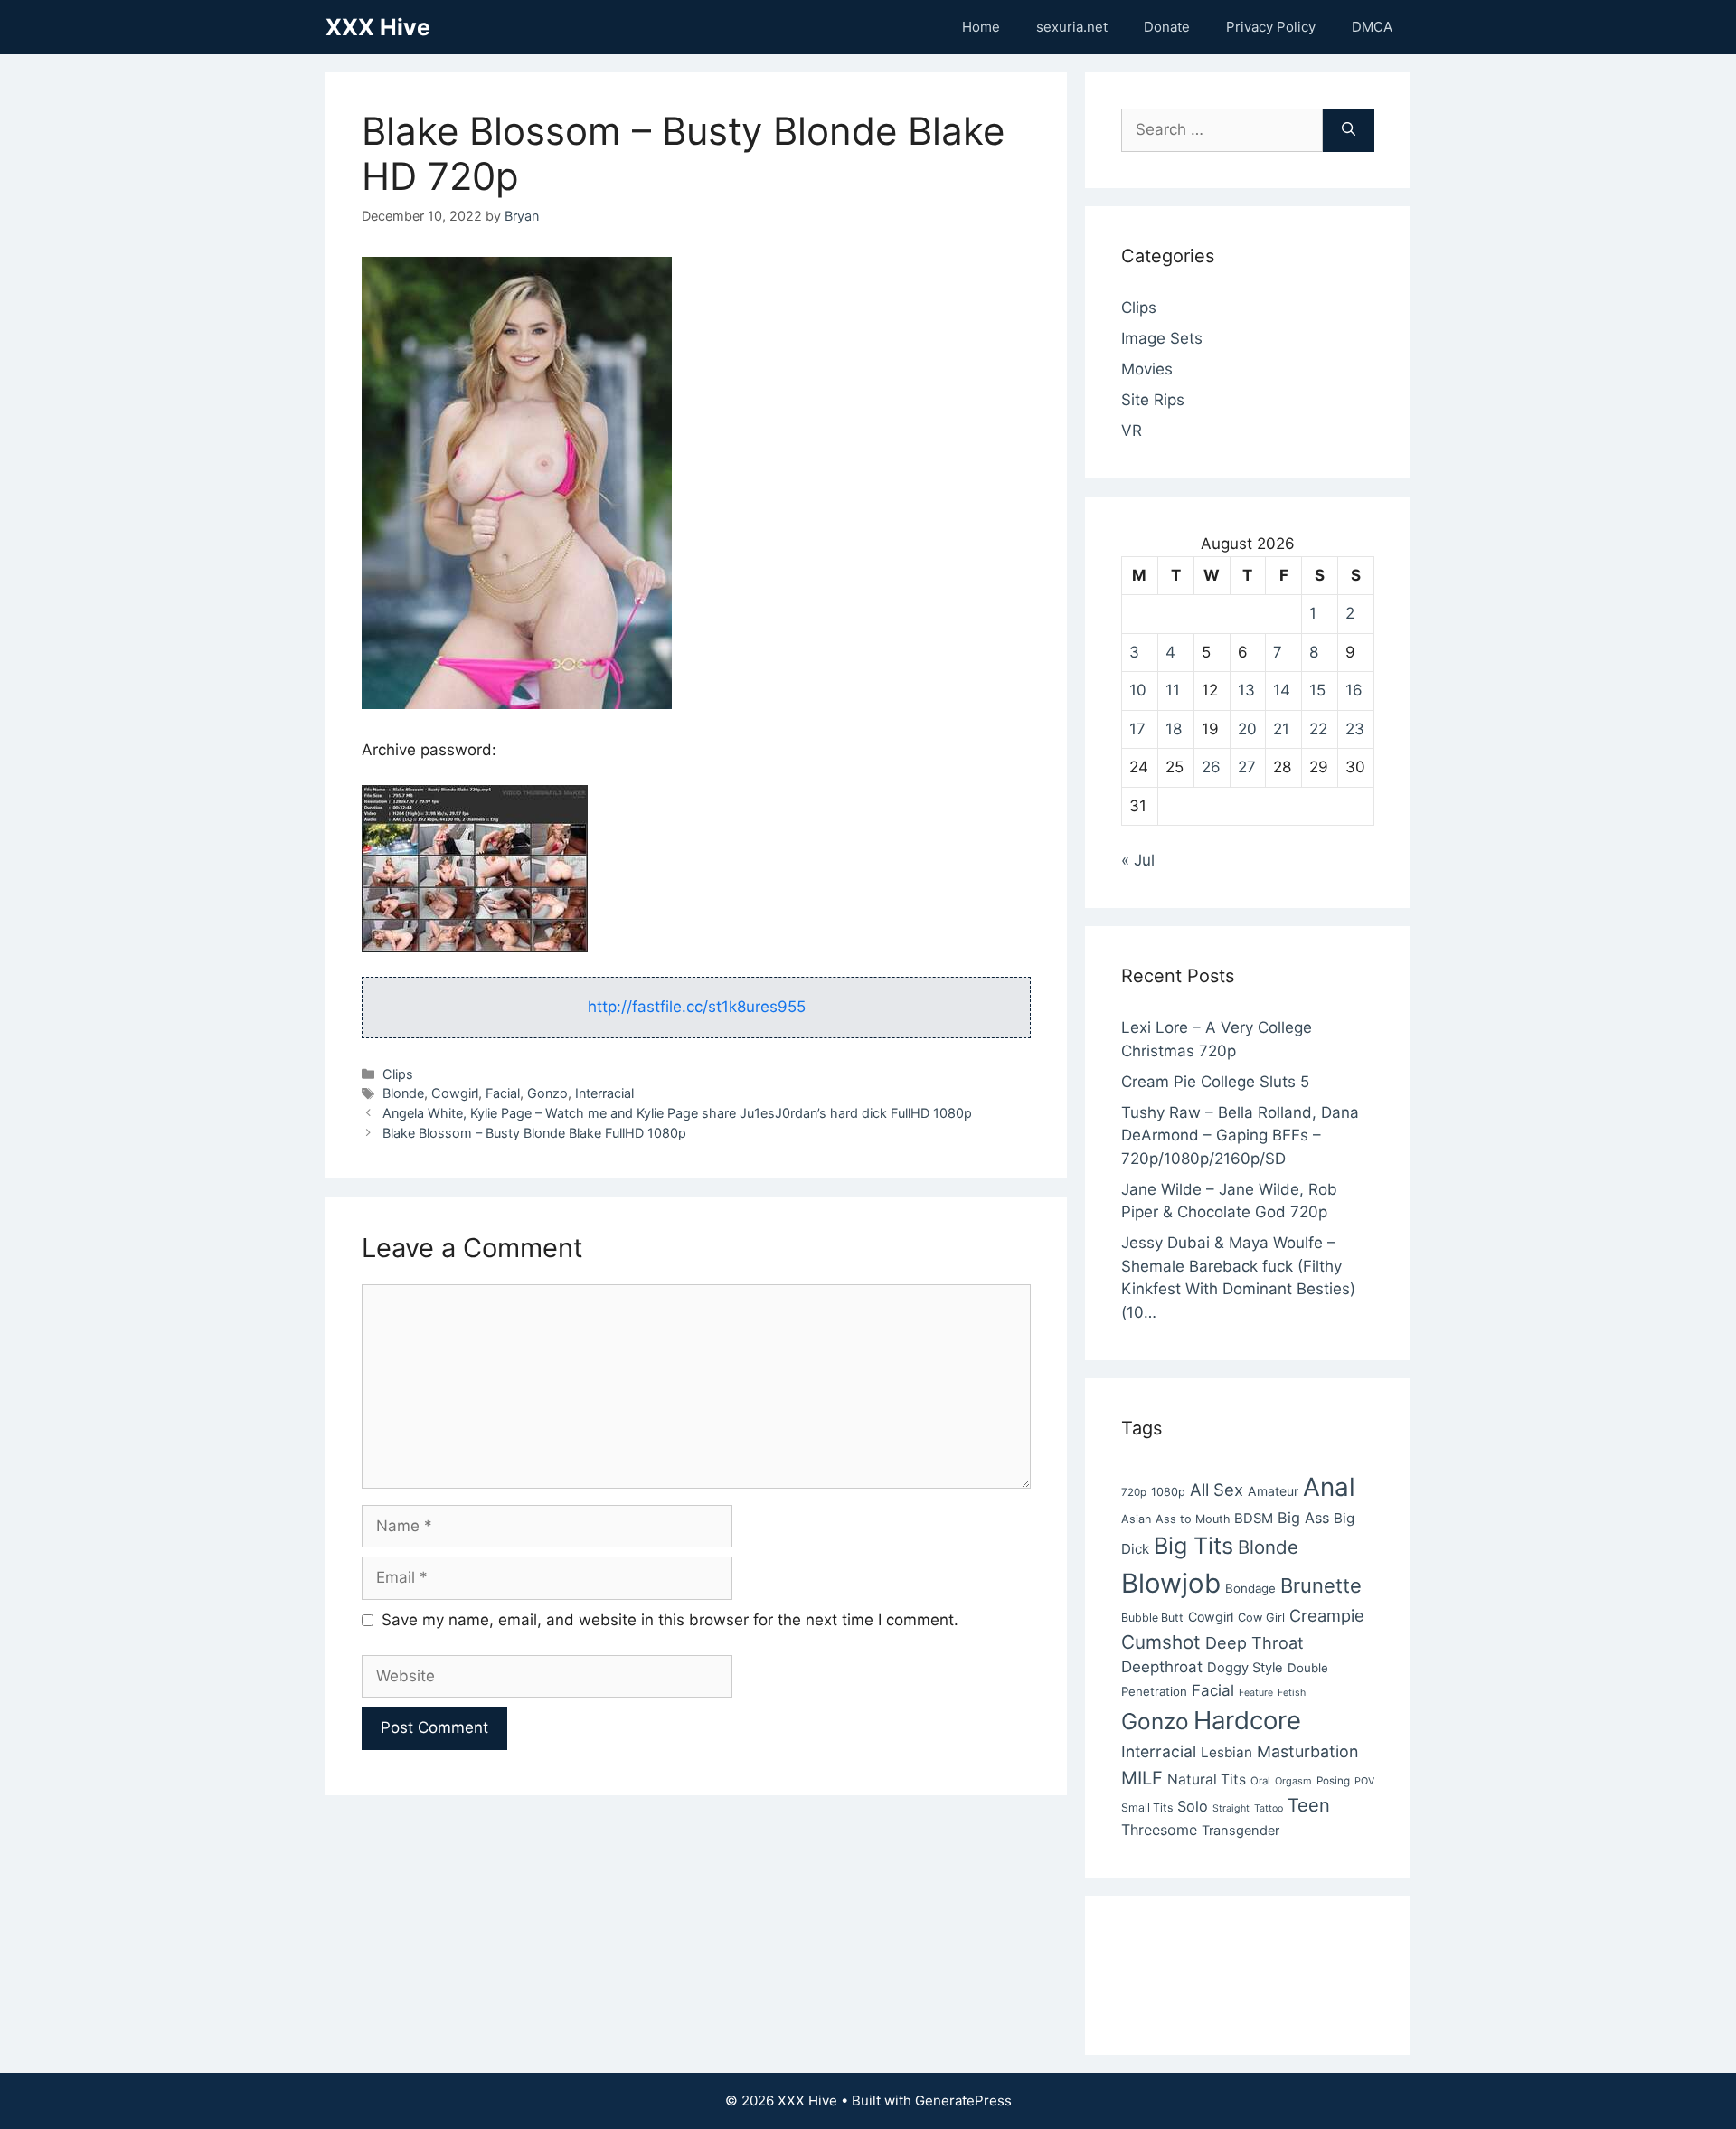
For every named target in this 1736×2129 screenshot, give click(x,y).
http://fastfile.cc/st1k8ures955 (697, 1007)
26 (1211, 767)
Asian (1136, 1519)
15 (1317, 690)
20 (1247, 729)
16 (1354, 690)
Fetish (1292, 1693)
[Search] (1349, 130)
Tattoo (1269, 1808)
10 (1138, 690)
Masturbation (1307, 1751)
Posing (1333, 1781)
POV (1364, 1781)
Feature (1256, 1693)
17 (1137, 729)
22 (1318, 729)
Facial (503, 1093)
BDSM (1254, 1519)
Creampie (1327, 1615)
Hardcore (1247, 1720)
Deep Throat (1255, 1642)
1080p (1168, 1492)
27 (1247, 767)
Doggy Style (1245, 1668)
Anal (1329, 1487)
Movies (1147, 369)
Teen (1309, 1805)
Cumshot (1161, 1642)
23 (1355, 729)
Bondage (1250, 1588)
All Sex (1217, 1490)
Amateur (1273, 1491)
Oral (1260, 1781)
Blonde (403, 1093)
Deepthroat (1162, 1667)
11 (1173, 690)
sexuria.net (1072, 27)
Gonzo (547, 1093)
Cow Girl (1261, 1618)
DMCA (1372, 27)
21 (1281, 729)
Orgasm (1293, 1781)
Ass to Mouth (1193, 1519)
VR (1132, 431)
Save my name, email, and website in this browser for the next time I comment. (670, 1620)
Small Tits (1147, 1807)
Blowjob (1171, 1583)
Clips (398, 1074)
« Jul (1138, 860)
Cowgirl (455, 1093)
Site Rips (1153, 400)
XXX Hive (378, 27)
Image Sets (1162, 338)
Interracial (604, 1093)
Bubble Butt (1152, 1618)
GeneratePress (963, 2101)
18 (1174, 729)
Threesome (1159, 1830)
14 (1282, 690)
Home (981, 27)
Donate (1167, 27)
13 (1246, 690)
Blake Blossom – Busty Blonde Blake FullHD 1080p (534, 1133)
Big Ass (1303, 1518)
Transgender (1241, 1831)
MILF (1142, 1778)
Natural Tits (1207, 1779)
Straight (1231, 1808)
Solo (1193, 1806)
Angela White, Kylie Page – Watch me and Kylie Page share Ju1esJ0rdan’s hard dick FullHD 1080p (677, 1113)
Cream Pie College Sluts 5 (1215, 1082)
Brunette (1321, 1585)
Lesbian (1227, 1752)
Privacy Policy (1271, 27)
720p (1134, 1492)
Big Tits (1193, 1546)
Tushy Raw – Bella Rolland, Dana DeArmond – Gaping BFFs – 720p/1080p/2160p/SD (1240, 1135)
